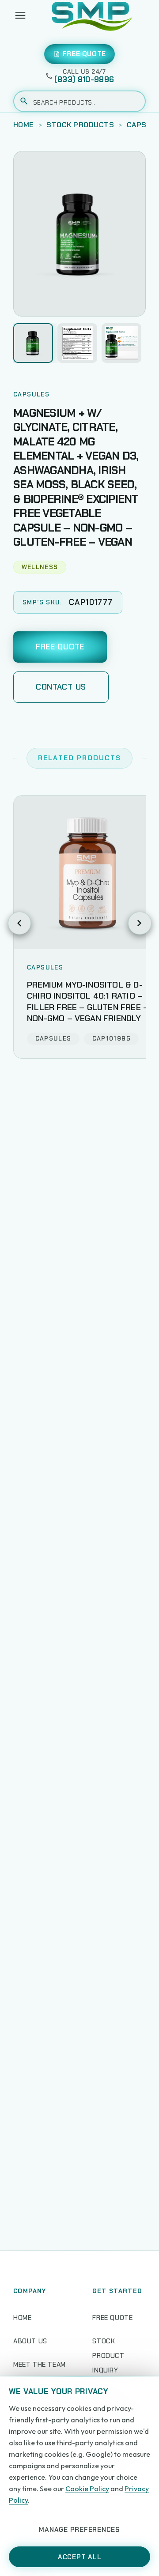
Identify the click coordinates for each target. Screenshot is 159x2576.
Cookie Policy (87, 2489)
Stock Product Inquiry (108, 2356)
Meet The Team (40, 2365)
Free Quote (60, 647)
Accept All (80, 2557)
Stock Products (80, 125)
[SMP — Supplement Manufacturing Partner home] (92, 15)
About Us (30, 2341)
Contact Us (61, 687)
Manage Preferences (79, 2530)
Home (24, 125)
